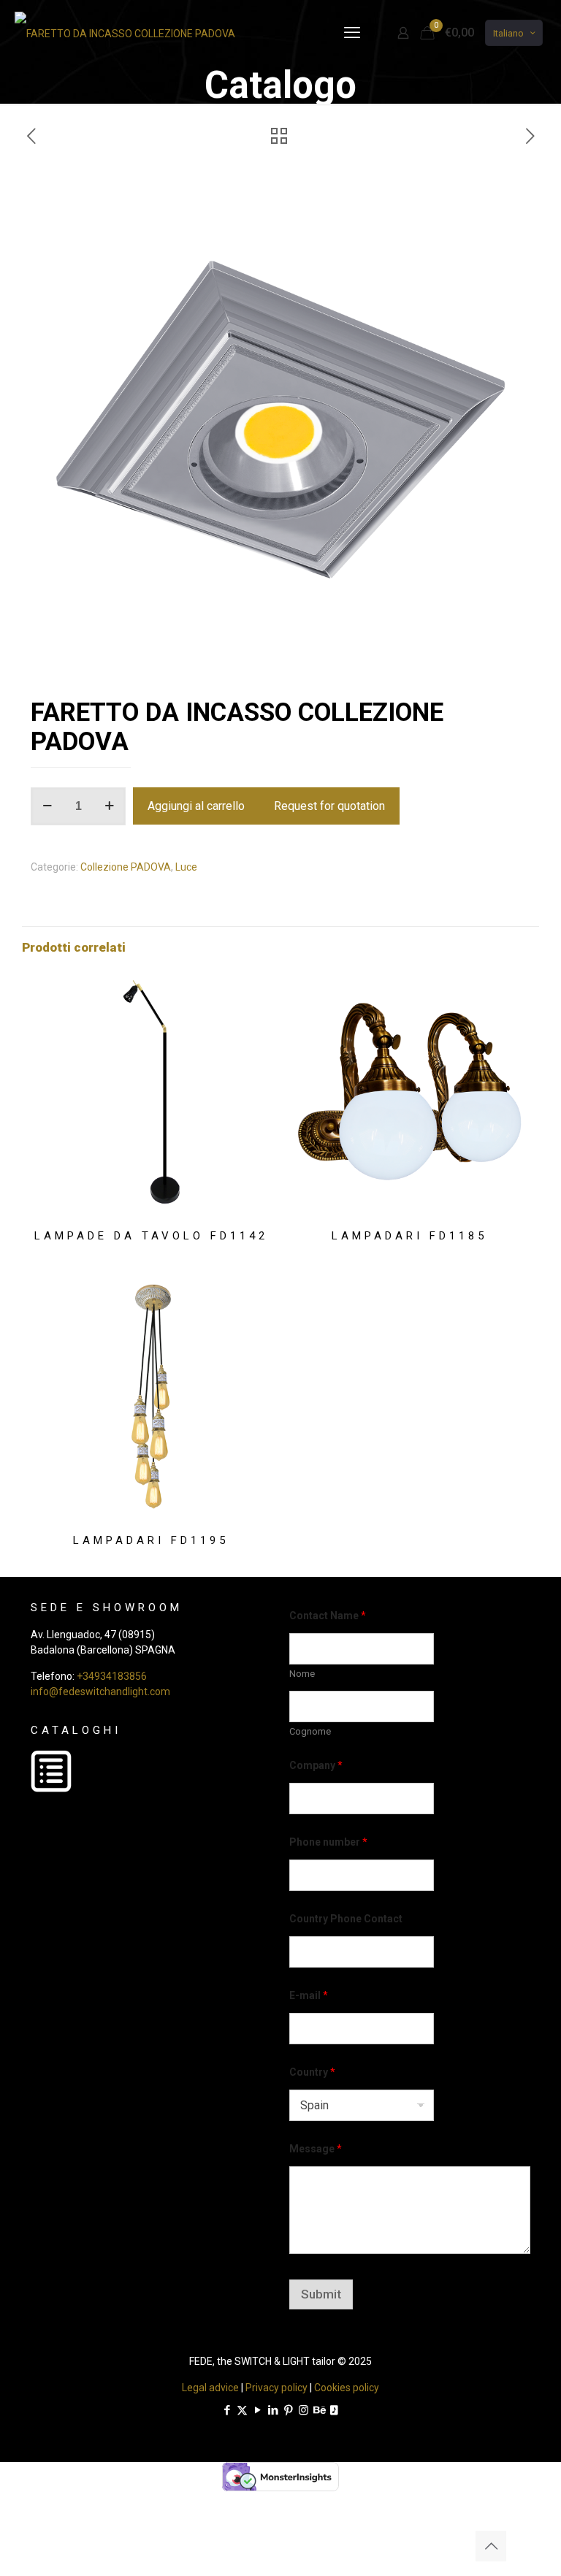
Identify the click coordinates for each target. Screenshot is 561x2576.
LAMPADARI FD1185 (409, 1236)
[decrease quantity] (47, 806)
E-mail (309, 1995)
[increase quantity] (109, 806)
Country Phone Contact (346, 1919)
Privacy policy (276, 2388)
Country (312, 2072)
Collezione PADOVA (126, 867)
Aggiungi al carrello (196, 806)
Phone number (328, 1842)
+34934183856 (112, 1676)
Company (316, 1765)
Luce (186, 867)
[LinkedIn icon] (273, 2410)
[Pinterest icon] (288, 2410)
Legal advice (210, 2388)
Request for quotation (329, 806)
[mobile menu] (352, 33)
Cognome (310, 1731)
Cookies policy (347, 2388)
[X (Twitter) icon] (242, 2410)
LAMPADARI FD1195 (151, 1540)
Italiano (508, 33)
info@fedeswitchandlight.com (100, 1692)
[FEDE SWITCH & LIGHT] (125, 33)
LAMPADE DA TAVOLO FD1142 (151, 1236)
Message (316, 2149)
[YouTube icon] (257, 2410)
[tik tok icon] (334, 2410)
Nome (302, 1674)
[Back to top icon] (491, 2546)
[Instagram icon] (304, 2410)
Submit (321, 2294)
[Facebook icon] (227, 2410)
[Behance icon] (319, 2410)
